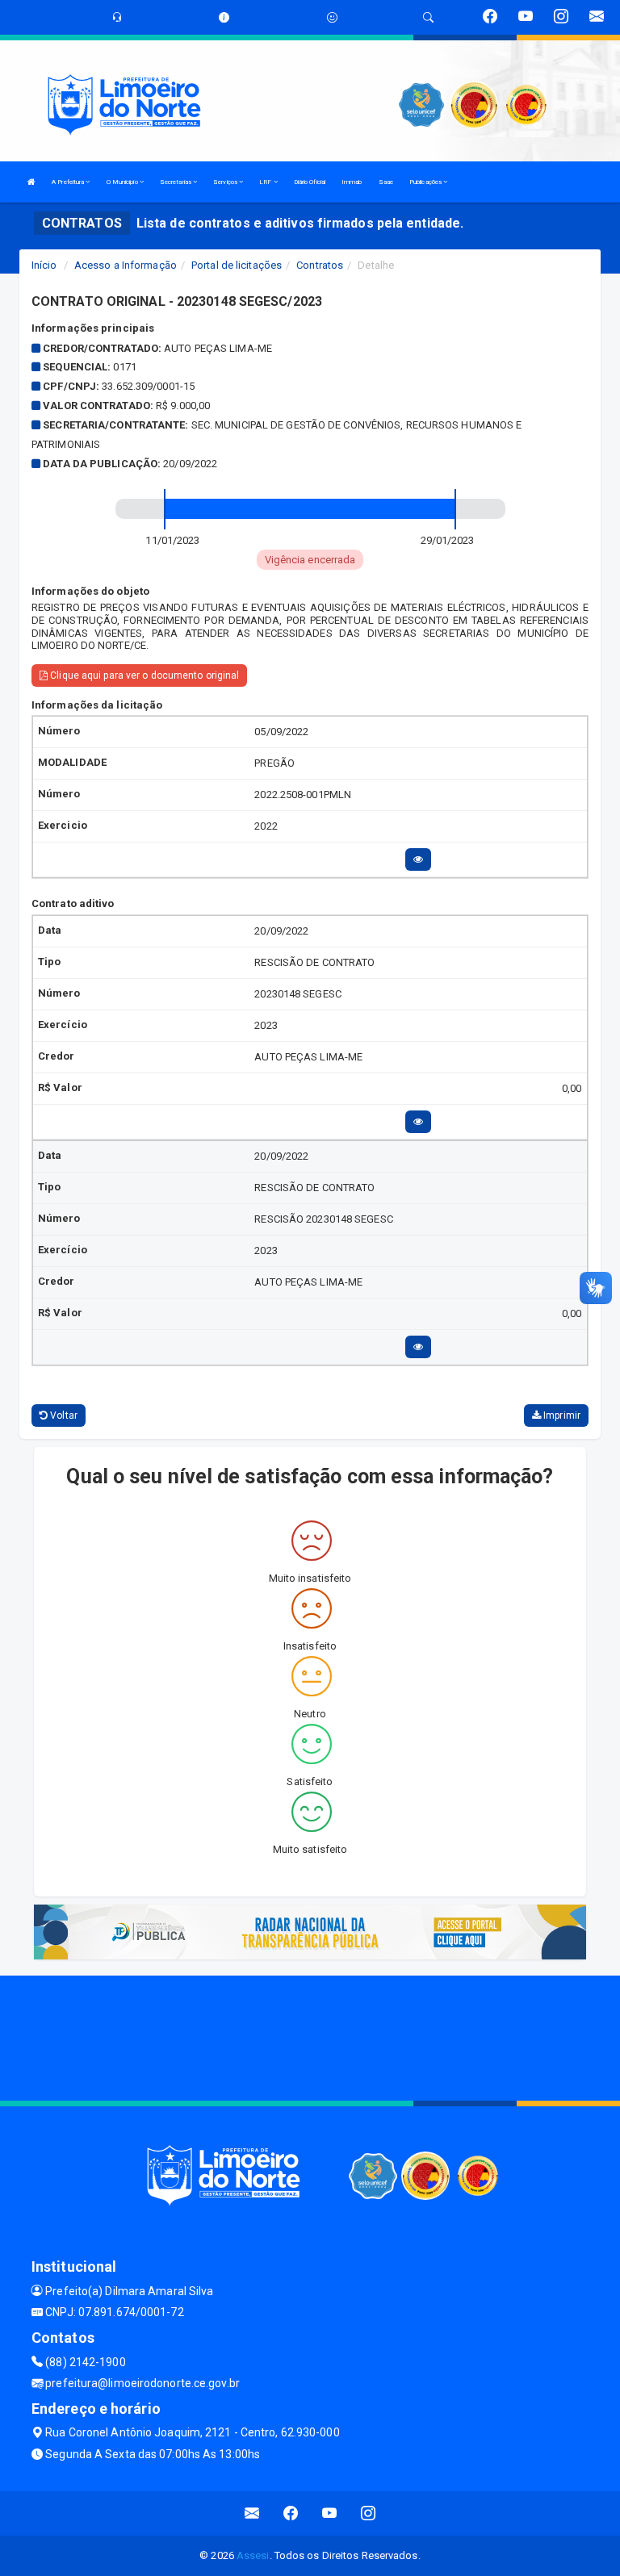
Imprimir (561, 1416)
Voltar (63, 1416)
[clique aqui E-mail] (252, 2513)
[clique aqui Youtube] (330, 2513)
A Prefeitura (69, 182)
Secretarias (176, 182)
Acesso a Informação (126, 265)
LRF (266, 182)
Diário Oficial (310, 182)
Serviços (226, 182)
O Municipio (123, 182)
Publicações (426, 182)
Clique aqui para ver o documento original (143, 675)
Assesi (253, 2555)
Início (44, 265)
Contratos (320, 265)
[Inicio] (31, 182)
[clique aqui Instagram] (369, 2513)
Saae (386, 182)
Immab (352, 182)
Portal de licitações (237, 265)
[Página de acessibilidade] (332, 17)
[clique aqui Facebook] (291, 2513)
